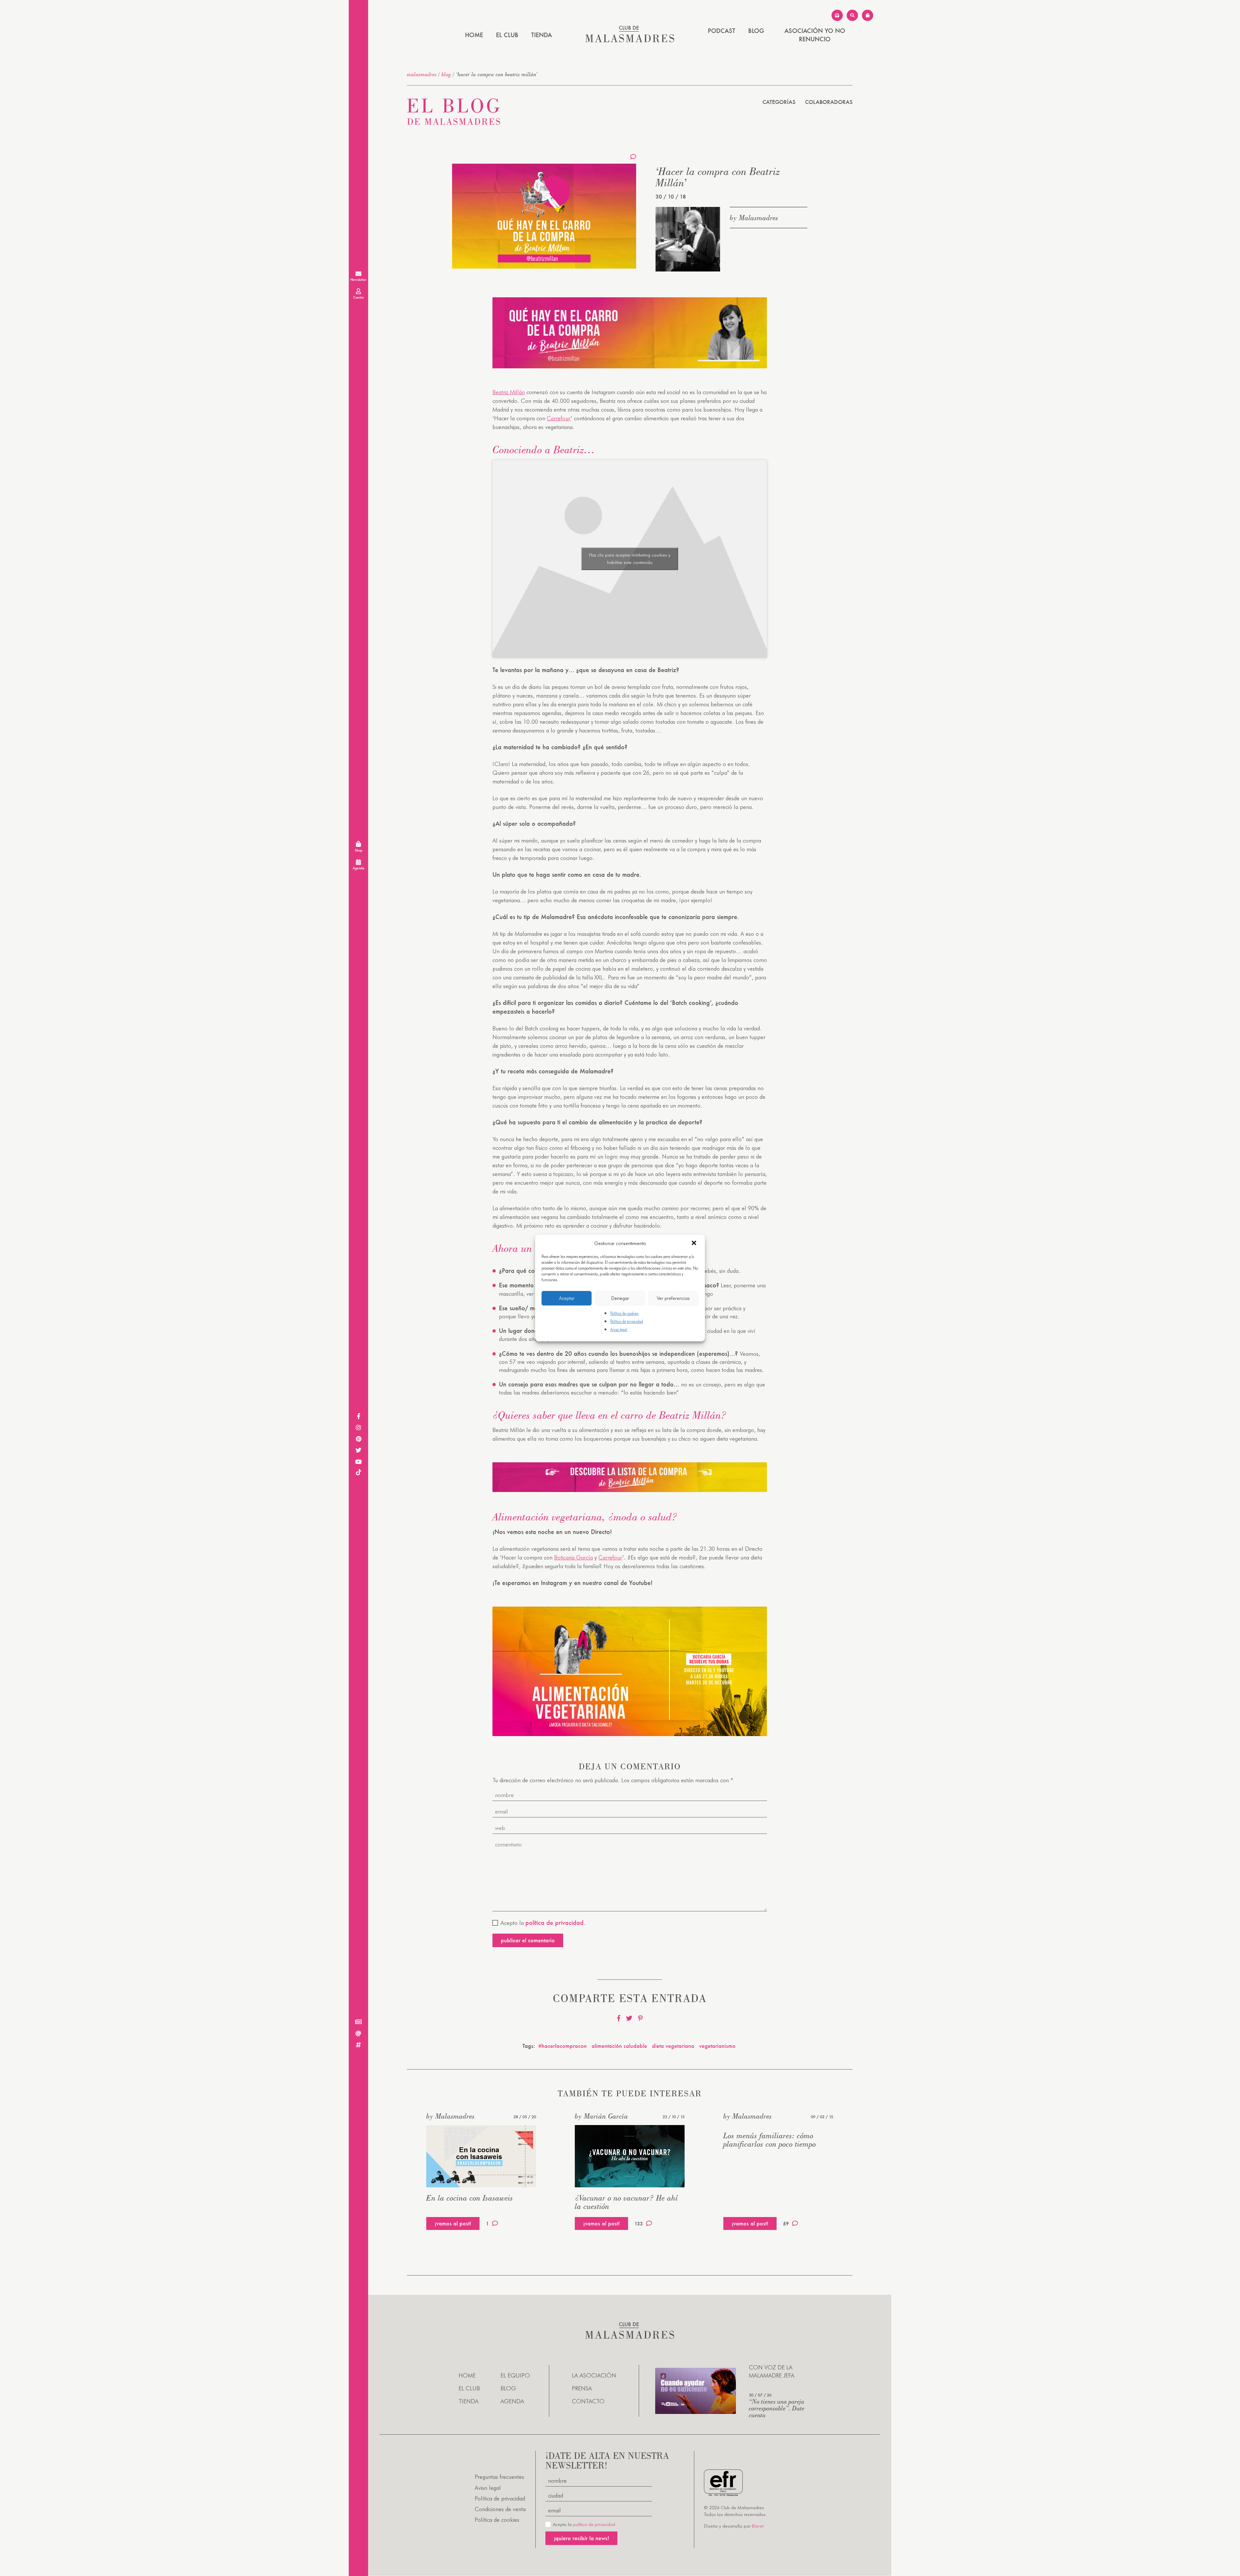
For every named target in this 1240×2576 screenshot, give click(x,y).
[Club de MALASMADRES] (630, 40)
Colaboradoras (829, 102)
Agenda (512, 2402)
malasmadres (422, 74)
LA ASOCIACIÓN (594, 2375)
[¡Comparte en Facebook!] (619, 2018)
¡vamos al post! (453, 2223)
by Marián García (601, 2116)
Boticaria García (573, 1557)
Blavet (758, 2526)
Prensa (582, 2389)
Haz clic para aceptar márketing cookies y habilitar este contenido (630, 559)
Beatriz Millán (509, 392)
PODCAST (722, 31)
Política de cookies (624, 1313)
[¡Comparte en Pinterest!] (640, 2018)
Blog (756, 31)
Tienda (542, 35)
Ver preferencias (673, 1298)
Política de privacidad (627, 1321)
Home (474, 35)
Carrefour (559, 418)
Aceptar (567, 1298)
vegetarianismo (717, 2046)
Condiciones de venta (500, 2509)
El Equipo (515, 2375)
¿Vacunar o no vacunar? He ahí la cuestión (626, 2202)
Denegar (620, 1298)
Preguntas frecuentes (499, 2477)
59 (786, 2224)
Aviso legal (619, 1330)
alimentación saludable (619, 2046)
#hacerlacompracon (563, 2046)
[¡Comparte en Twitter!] (629, 2018)
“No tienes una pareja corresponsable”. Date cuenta (777, 2408)
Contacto (588, 2402)
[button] (695, 1243)
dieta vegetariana (673, 2046)
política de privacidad (594, 2525)
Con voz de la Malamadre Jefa (772, 2372)
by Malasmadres (754, 218)
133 (639, 2224)
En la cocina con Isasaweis (470, 2198)
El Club (507, 35)
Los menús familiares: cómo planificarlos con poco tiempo (770, 2140)
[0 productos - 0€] (868, 15)
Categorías (779, 102)
